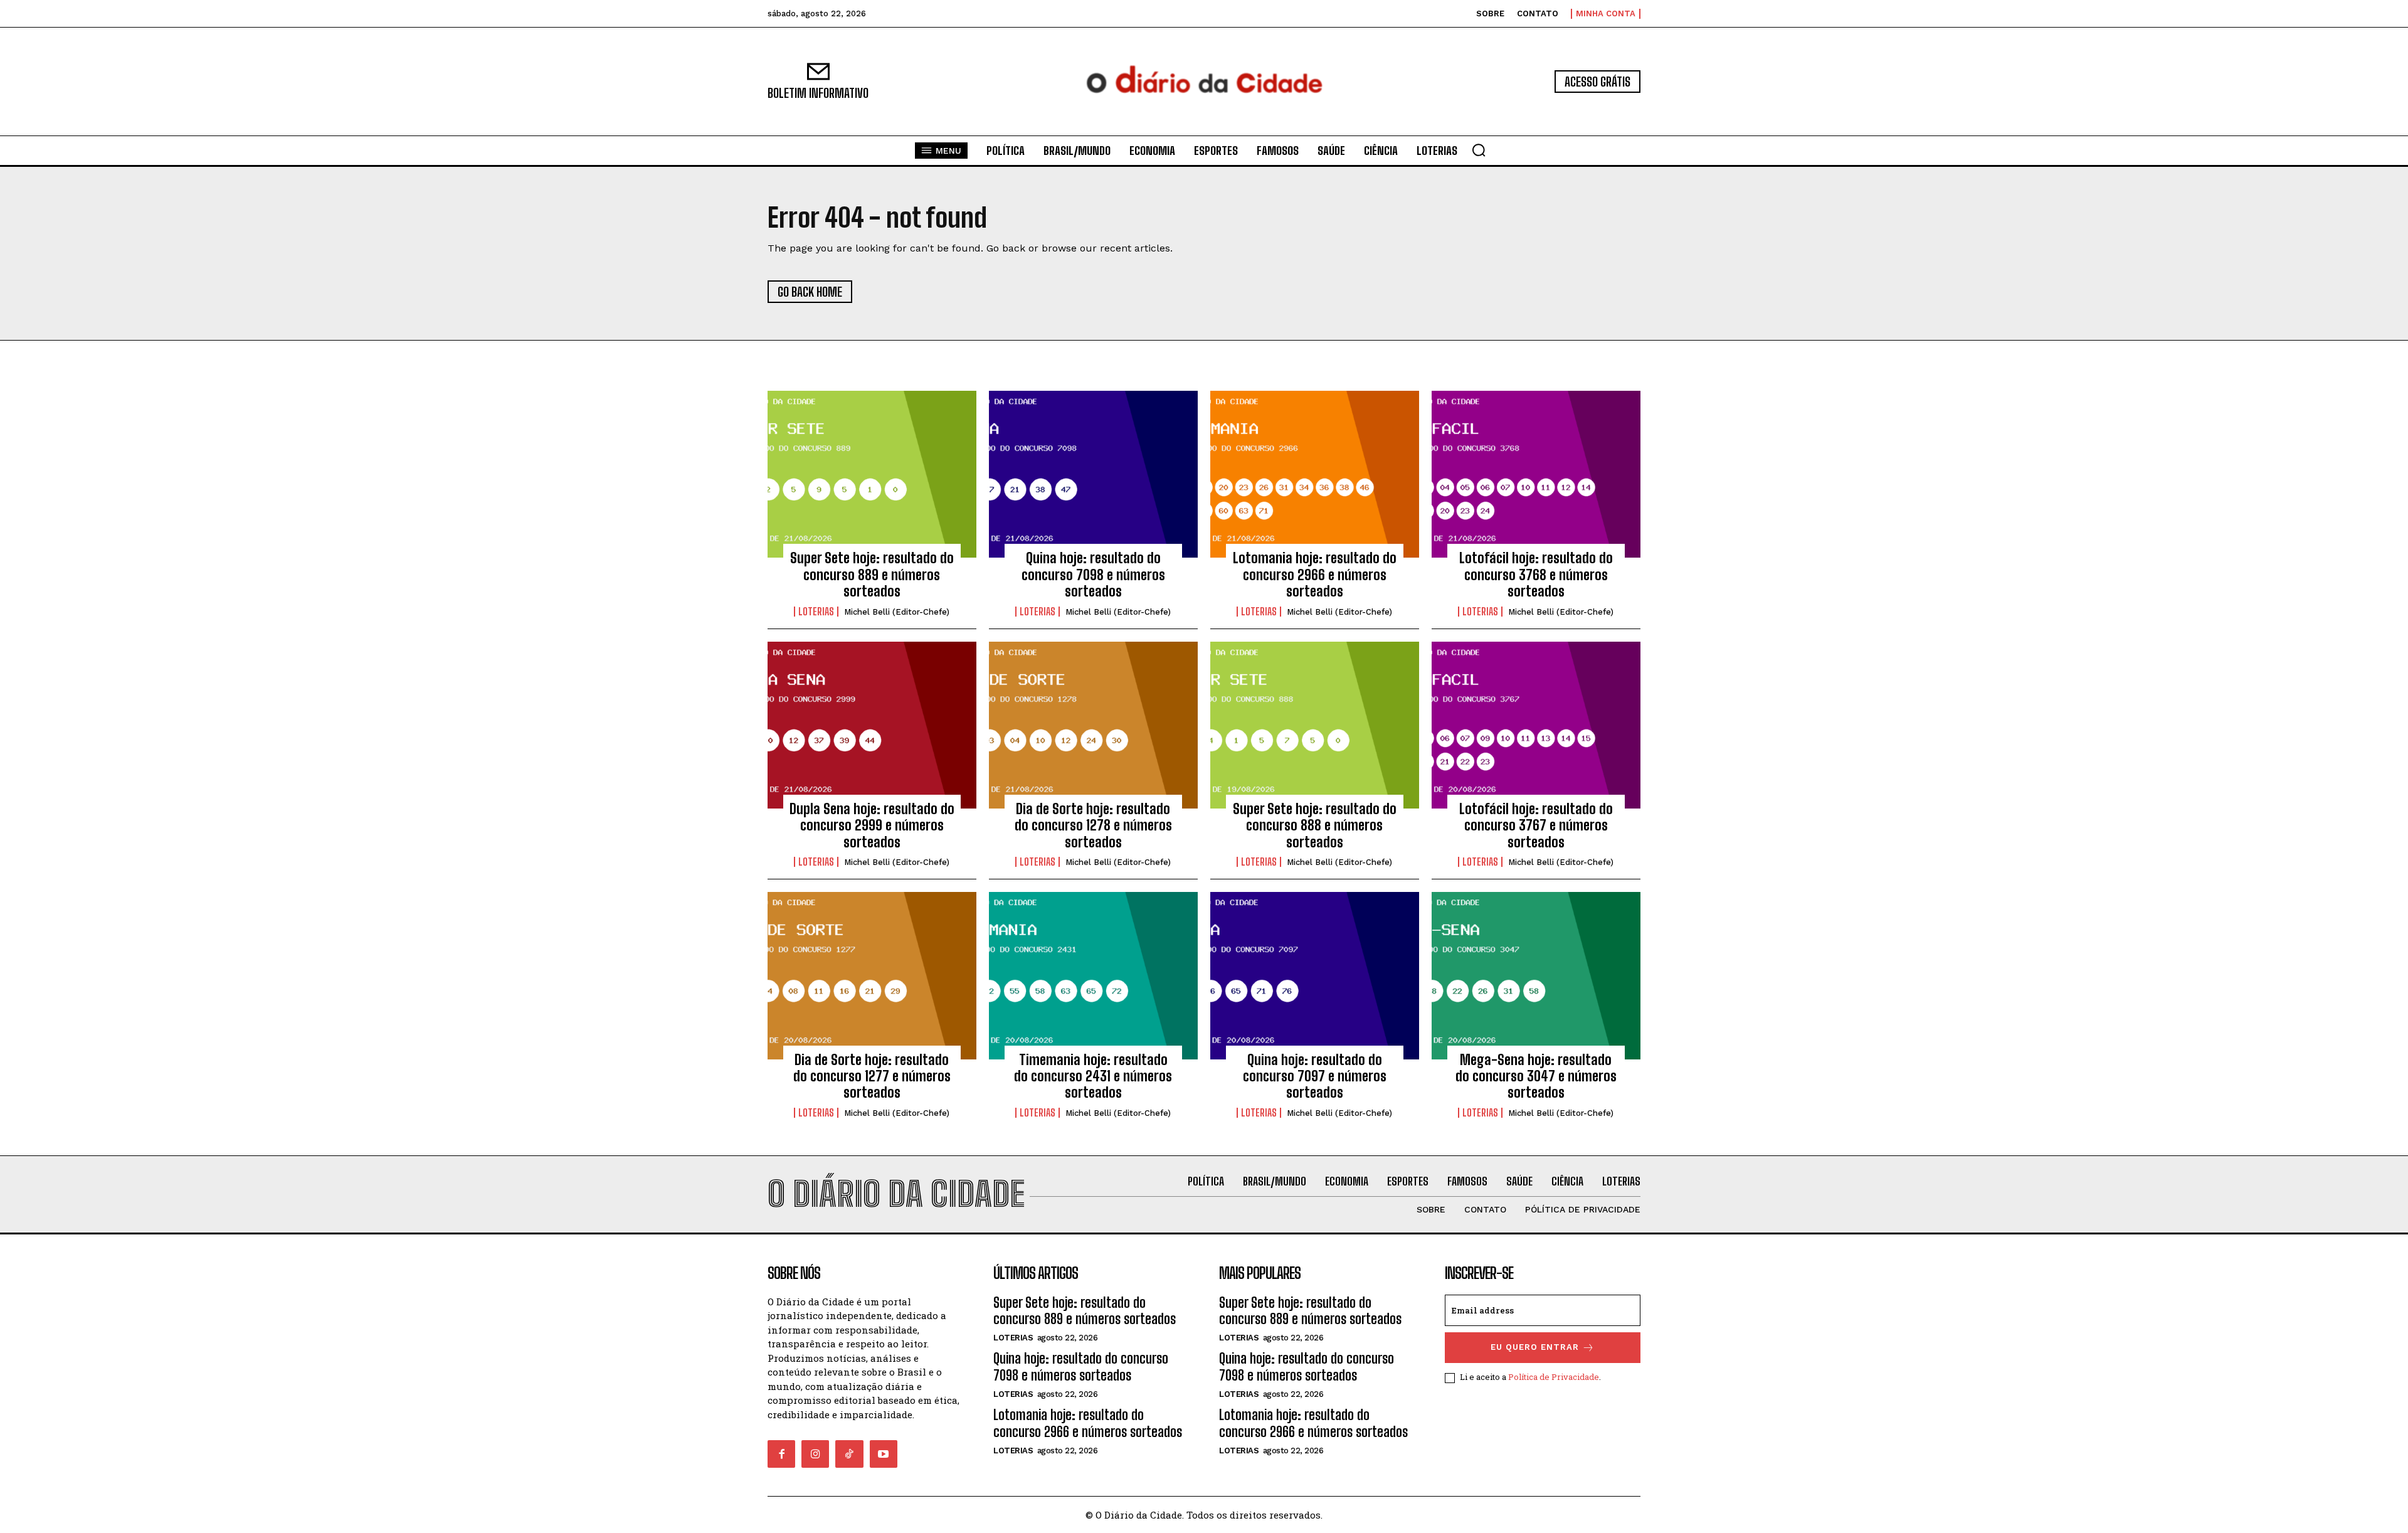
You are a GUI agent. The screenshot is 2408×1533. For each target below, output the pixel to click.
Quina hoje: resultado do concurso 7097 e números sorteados (1315, 1076)
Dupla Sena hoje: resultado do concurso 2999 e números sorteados (872, 825)
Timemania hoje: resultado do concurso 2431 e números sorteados (1093, 1076)
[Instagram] (815, 1454)
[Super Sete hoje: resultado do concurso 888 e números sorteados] (1315, 725)
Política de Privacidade (1554, 1377)
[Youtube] (884, 1454)
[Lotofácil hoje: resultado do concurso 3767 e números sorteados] (1536, 725)
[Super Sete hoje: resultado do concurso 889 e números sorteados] (872, 474)
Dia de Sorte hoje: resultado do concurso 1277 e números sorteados (872, 1076)
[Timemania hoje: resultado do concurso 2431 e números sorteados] (1093, 975)
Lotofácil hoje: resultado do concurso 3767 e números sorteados (1536, 825)
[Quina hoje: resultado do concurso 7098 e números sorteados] (1093, 474)
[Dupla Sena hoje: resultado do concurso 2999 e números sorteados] (872, 725)
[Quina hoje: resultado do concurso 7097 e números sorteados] (1315, 975)
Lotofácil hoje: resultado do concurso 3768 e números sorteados (1536, 575)
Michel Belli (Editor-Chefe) (897, 612)
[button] (1479, 150)
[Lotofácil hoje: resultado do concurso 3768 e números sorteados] (1536, 474)
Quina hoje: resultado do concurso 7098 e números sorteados (1093, 575)
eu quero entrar (1535, 1347)
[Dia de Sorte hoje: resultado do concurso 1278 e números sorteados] (1093, 725)
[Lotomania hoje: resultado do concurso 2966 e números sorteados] (1315, 474)
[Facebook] (781, 1454)
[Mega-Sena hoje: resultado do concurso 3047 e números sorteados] (1536, 975)
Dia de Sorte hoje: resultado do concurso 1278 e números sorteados (1093, 825)
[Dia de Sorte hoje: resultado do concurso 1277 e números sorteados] (872, 975)
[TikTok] (849, 1454)
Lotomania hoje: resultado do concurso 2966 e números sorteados (1315, 575)
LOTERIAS (816, 612)
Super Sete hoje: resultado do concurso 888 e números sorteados (1315, 825)
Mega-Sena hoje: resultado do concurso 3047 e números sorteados (1536, 1076)
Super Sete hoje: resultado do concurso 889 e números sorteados (872, 575)
